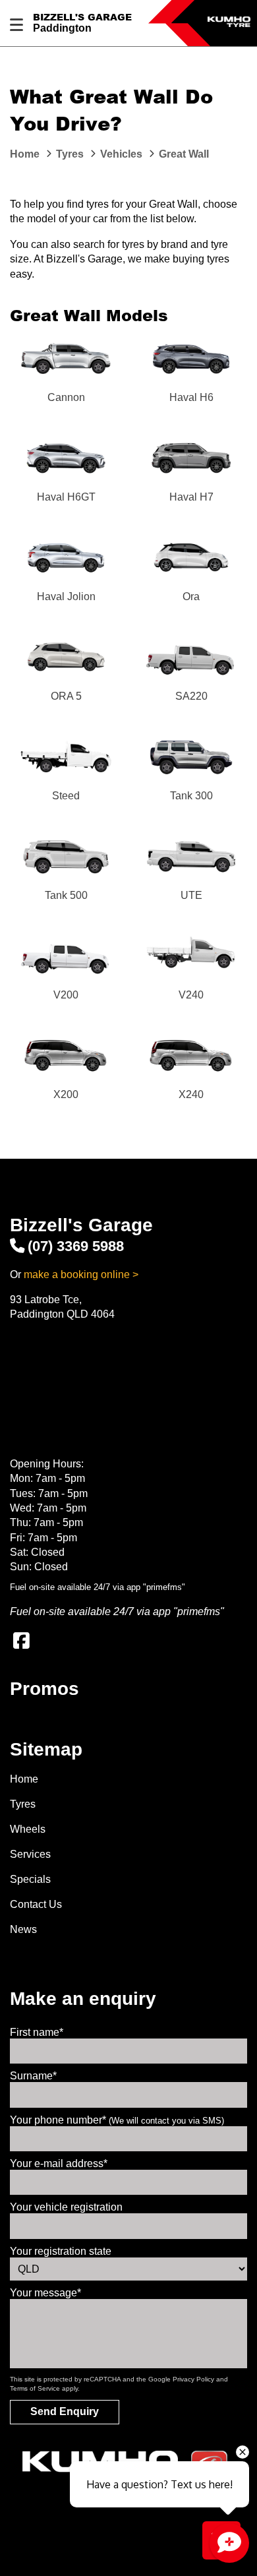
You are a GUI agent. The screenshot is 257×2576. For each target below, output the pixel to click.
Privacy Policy (193, 2379)
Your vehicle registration (66, 2207)
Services (30, 1854)
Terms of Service (35, 2388)
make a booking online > (81, 1274)
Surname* (33, 2076)
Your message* (45, 2293)
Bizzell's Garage (82, 17)
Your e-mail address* (59, 2163)
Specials (30, 1879)
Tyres (23, 1804)
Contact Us (36, 1904)
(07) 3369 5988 (76, 1246)
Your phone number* (117, 2120)
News (23, 1929)
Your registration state (61, 2251)
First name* (37, 2032)
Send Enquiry (65, 2411)
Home (24, 1779)
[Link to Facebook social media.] (21, 1641)
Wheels (28, 1829)
